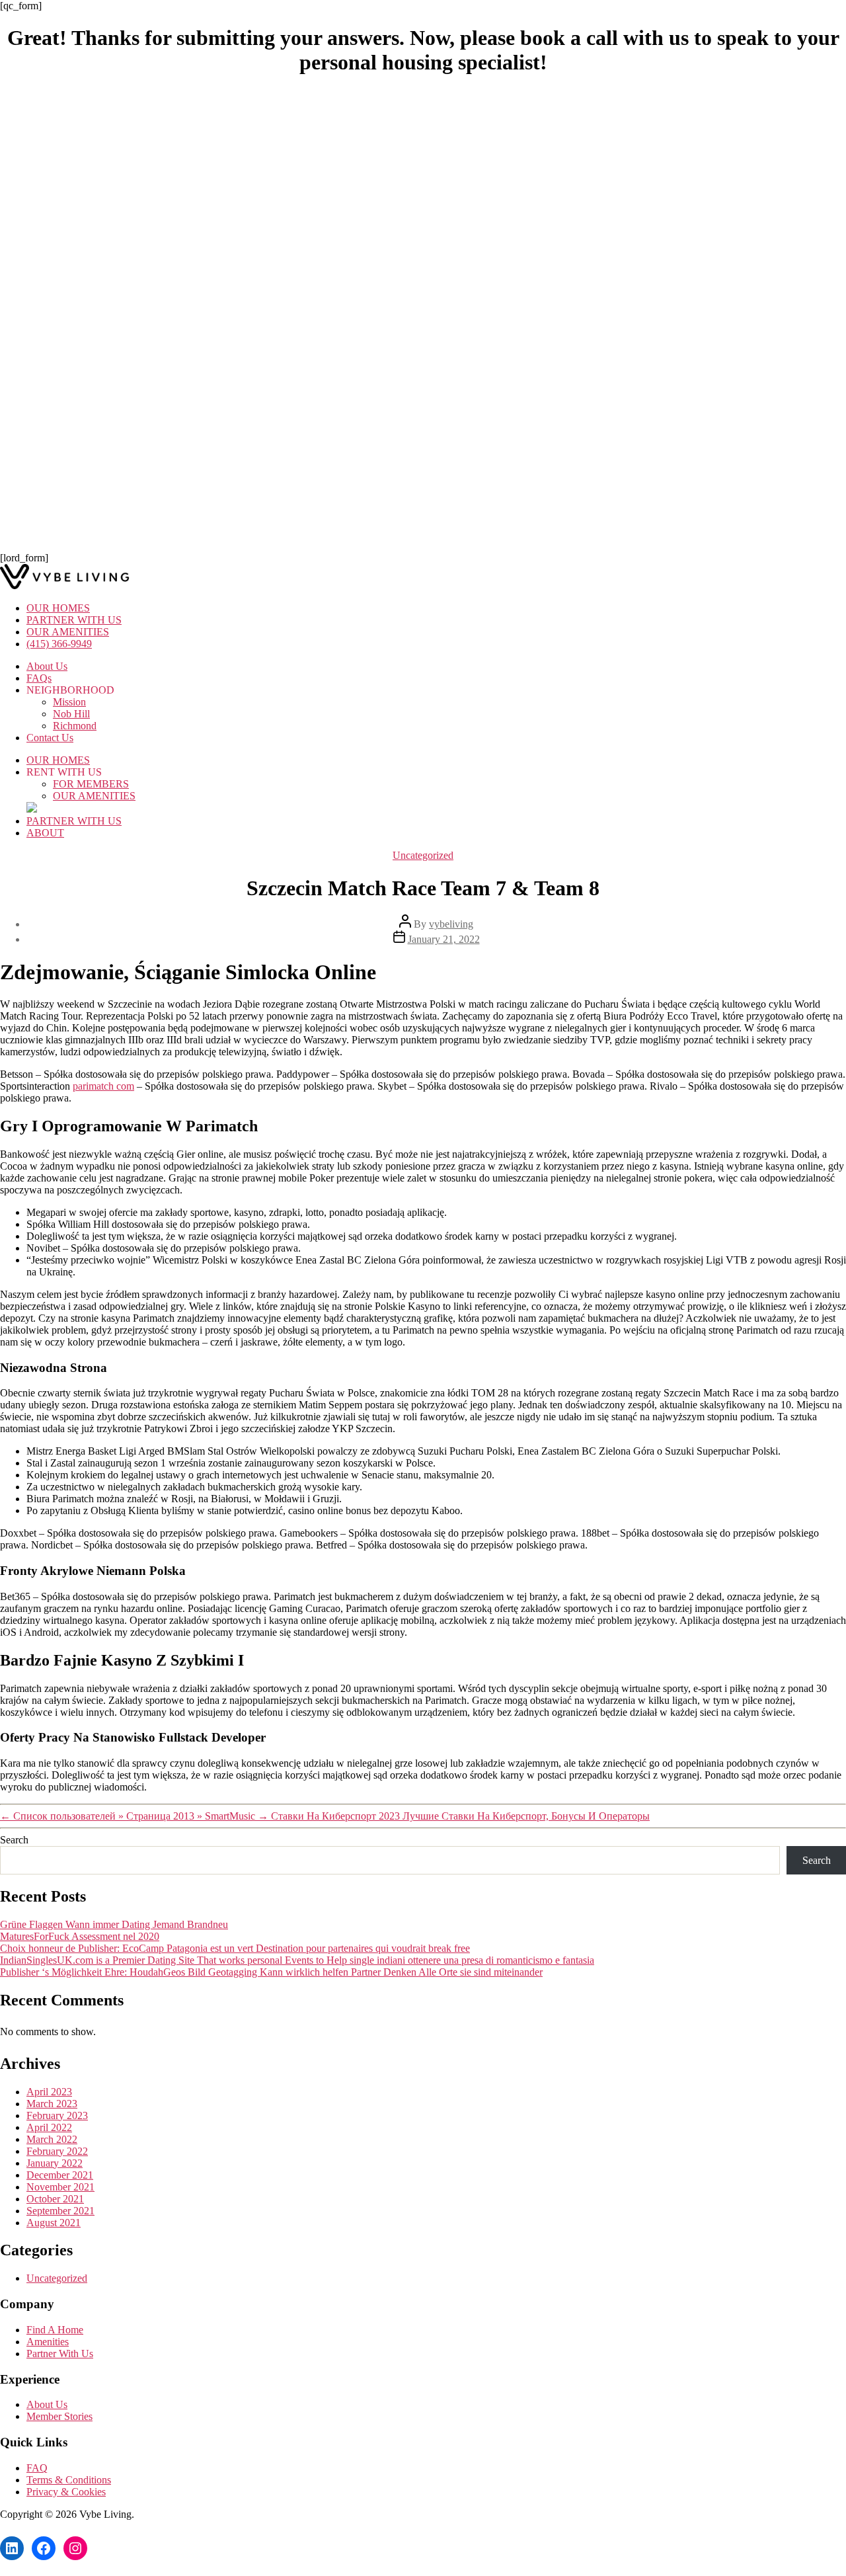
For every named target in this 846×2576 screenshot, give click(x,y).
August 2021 (54, 2223)
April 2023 (49, 2092)
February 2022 (57, 2151)
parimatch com (103, 1086)
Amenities (48, 2342)
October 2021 (55, 2199)
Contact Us (50, 738)
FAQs (39, 678)
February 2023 (57, 2115)
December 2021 (60, 2175)
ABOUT (45, 833)
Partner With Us (60, 2354)
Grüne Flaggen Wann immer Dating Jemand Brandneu (114, 1924)
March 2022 (52, 2139)
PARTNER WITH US (74, 620)
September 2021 (60, 2211)
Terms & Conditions (69, 2480)
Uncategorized (423, 855)
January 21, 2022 (444, 939)
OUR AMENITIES (68, 632)
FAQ (37, 2468)
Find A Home (55, 2330)
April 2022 (49, 2127)
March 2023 (52, 2104)
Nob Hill (71, 714)
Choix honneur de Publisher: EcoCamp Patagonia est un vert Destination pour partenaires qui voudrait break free (235, 1948)
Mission (69, 702)
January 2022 (55, 2163)
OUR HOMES (58, 608)
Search (14, 1840)
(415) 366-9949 (59, 644)
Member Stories (59, 2416)
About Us (47, 666)
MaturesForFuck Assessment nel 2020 (80, 1936)
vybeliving (451, 924)
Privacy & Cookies (66, 2492)
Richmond (75, 726)
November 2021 (60, 2187)
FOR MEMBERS (91, 784)
